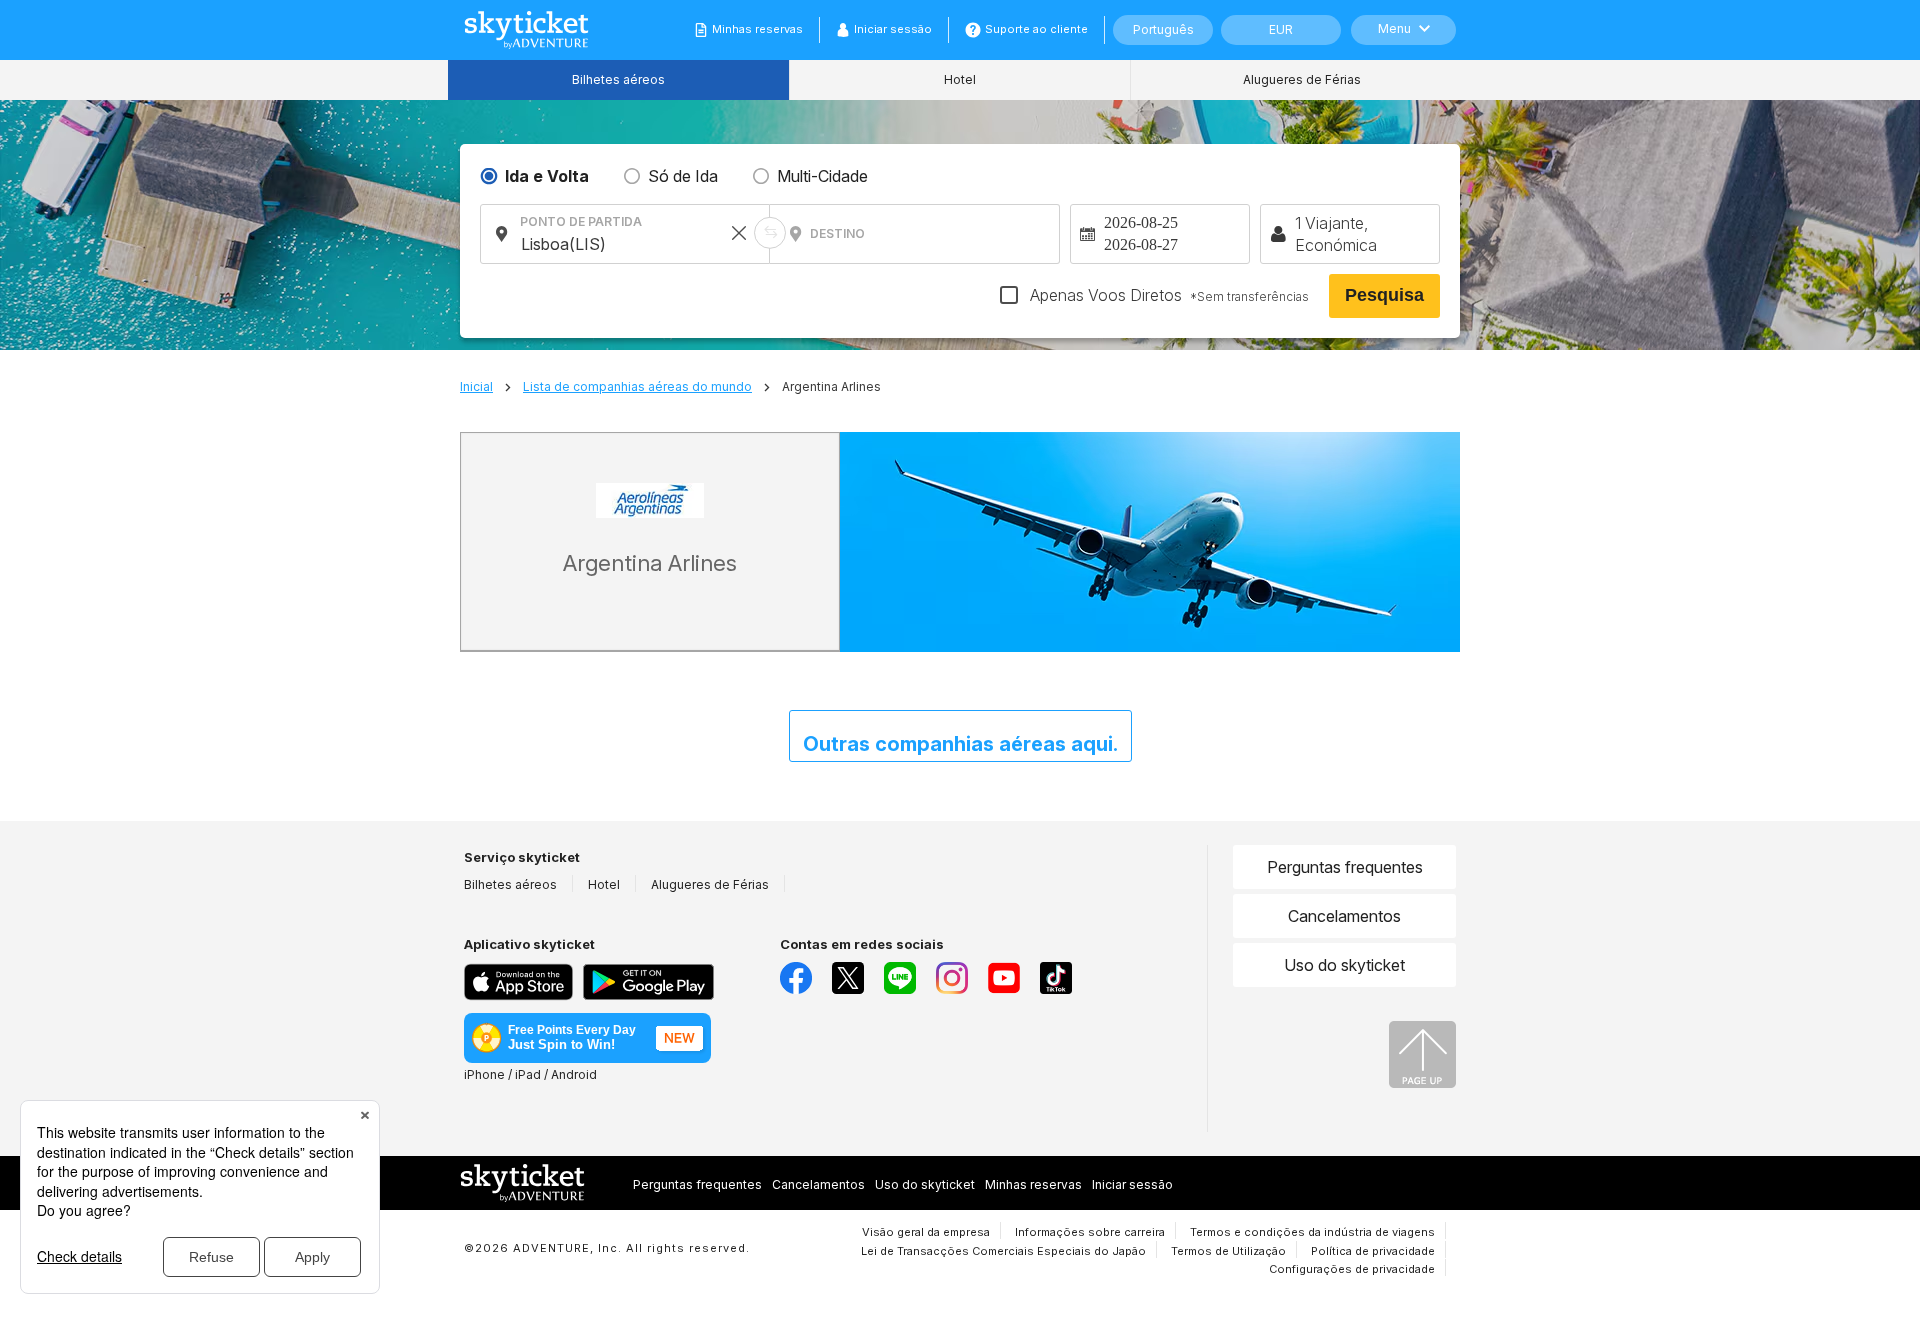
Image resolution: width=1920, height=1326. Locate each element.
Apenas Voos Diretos (1167, 295)
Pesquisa (1384, 295)
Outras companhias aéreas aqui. (960, 744)
